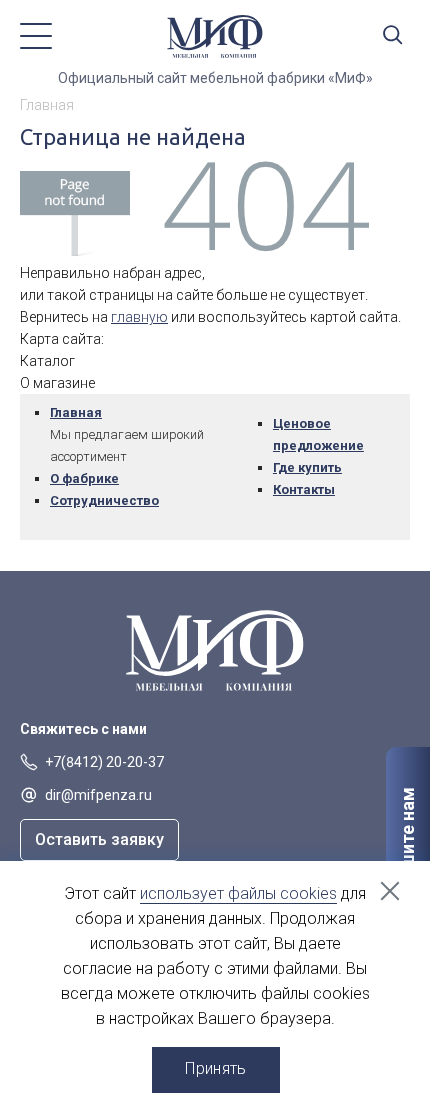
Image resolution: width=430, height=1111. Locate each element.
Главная (76, 412)
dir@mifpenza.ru (98, 795)
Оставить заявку (99, 839)
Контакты (304, 489)
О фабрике (84, 478)
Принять (215, 1068)
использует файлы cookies (238, 893)
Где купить (307, 467)
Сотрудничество (104, 500)
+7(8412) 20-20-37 (104, 762)
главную (139, 317)
